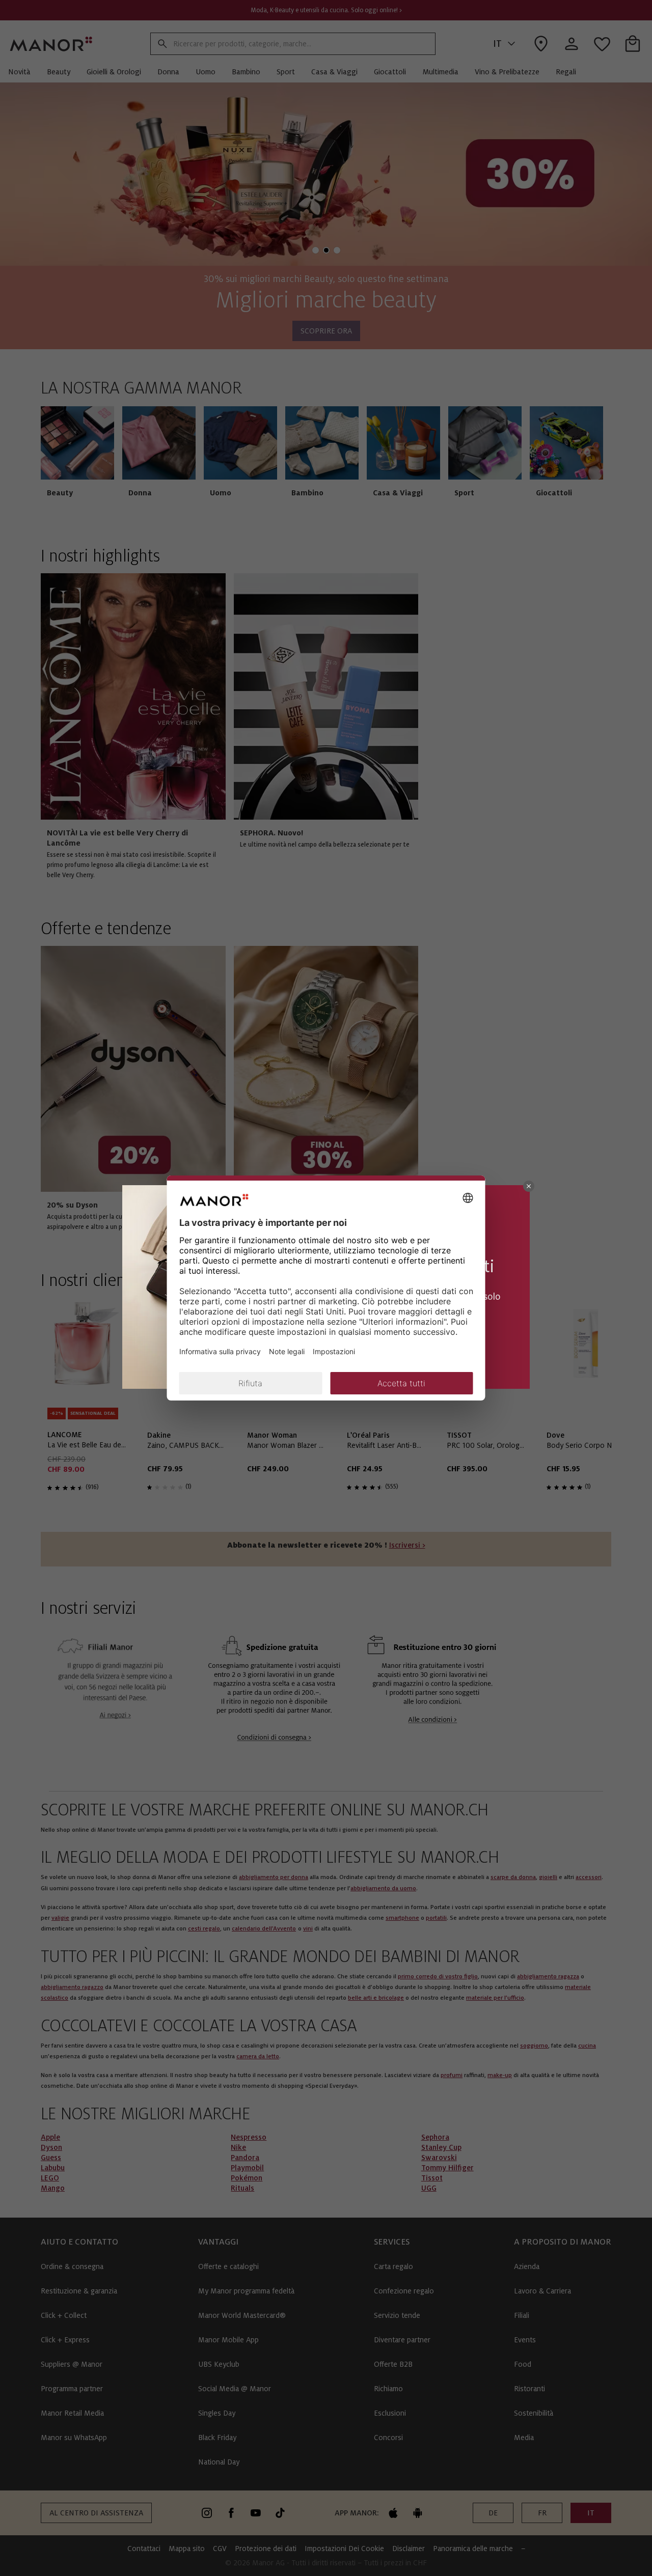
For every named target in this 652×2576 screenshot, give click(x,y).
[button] (529, 1186)
